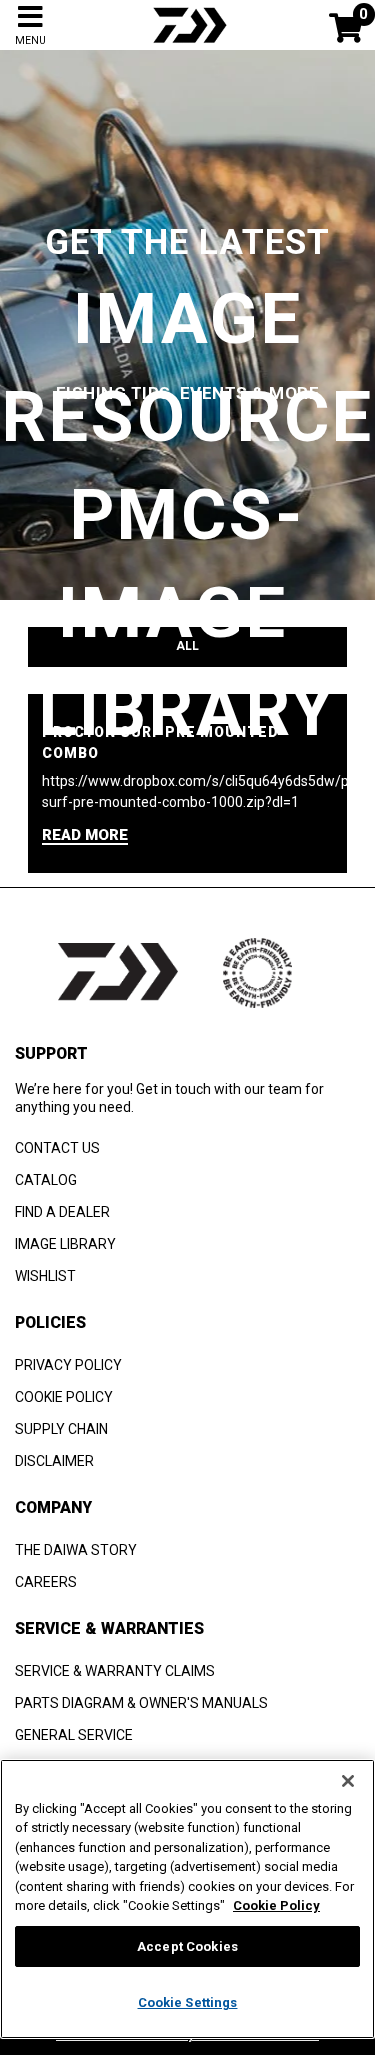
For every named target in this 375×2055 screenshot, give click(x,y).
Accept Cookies (187, 1946)
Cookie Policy (276, 1905)
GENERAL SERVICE (74, 1735)
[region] (187, 1899)
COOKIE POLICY (64, 1397)
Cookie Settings (188, 2002)
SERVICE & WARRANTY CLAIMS (115, 1671)
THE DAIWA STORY (76, 1550)
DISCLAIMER (54, 1461)
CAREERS (46, 1582)
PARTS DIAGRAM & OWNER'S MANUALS (141, 1703)
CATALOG (46, 1180)
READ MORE (85, 836)
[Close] (348, 1781)
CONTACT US (57, 1148)
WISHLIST (45, 1276)
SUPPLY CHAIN (61, 1429)
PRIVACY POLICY (68, 1365)
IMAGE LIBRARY (65, 1244)
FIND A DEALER (62, 1212)
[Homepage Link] (188, 45)
